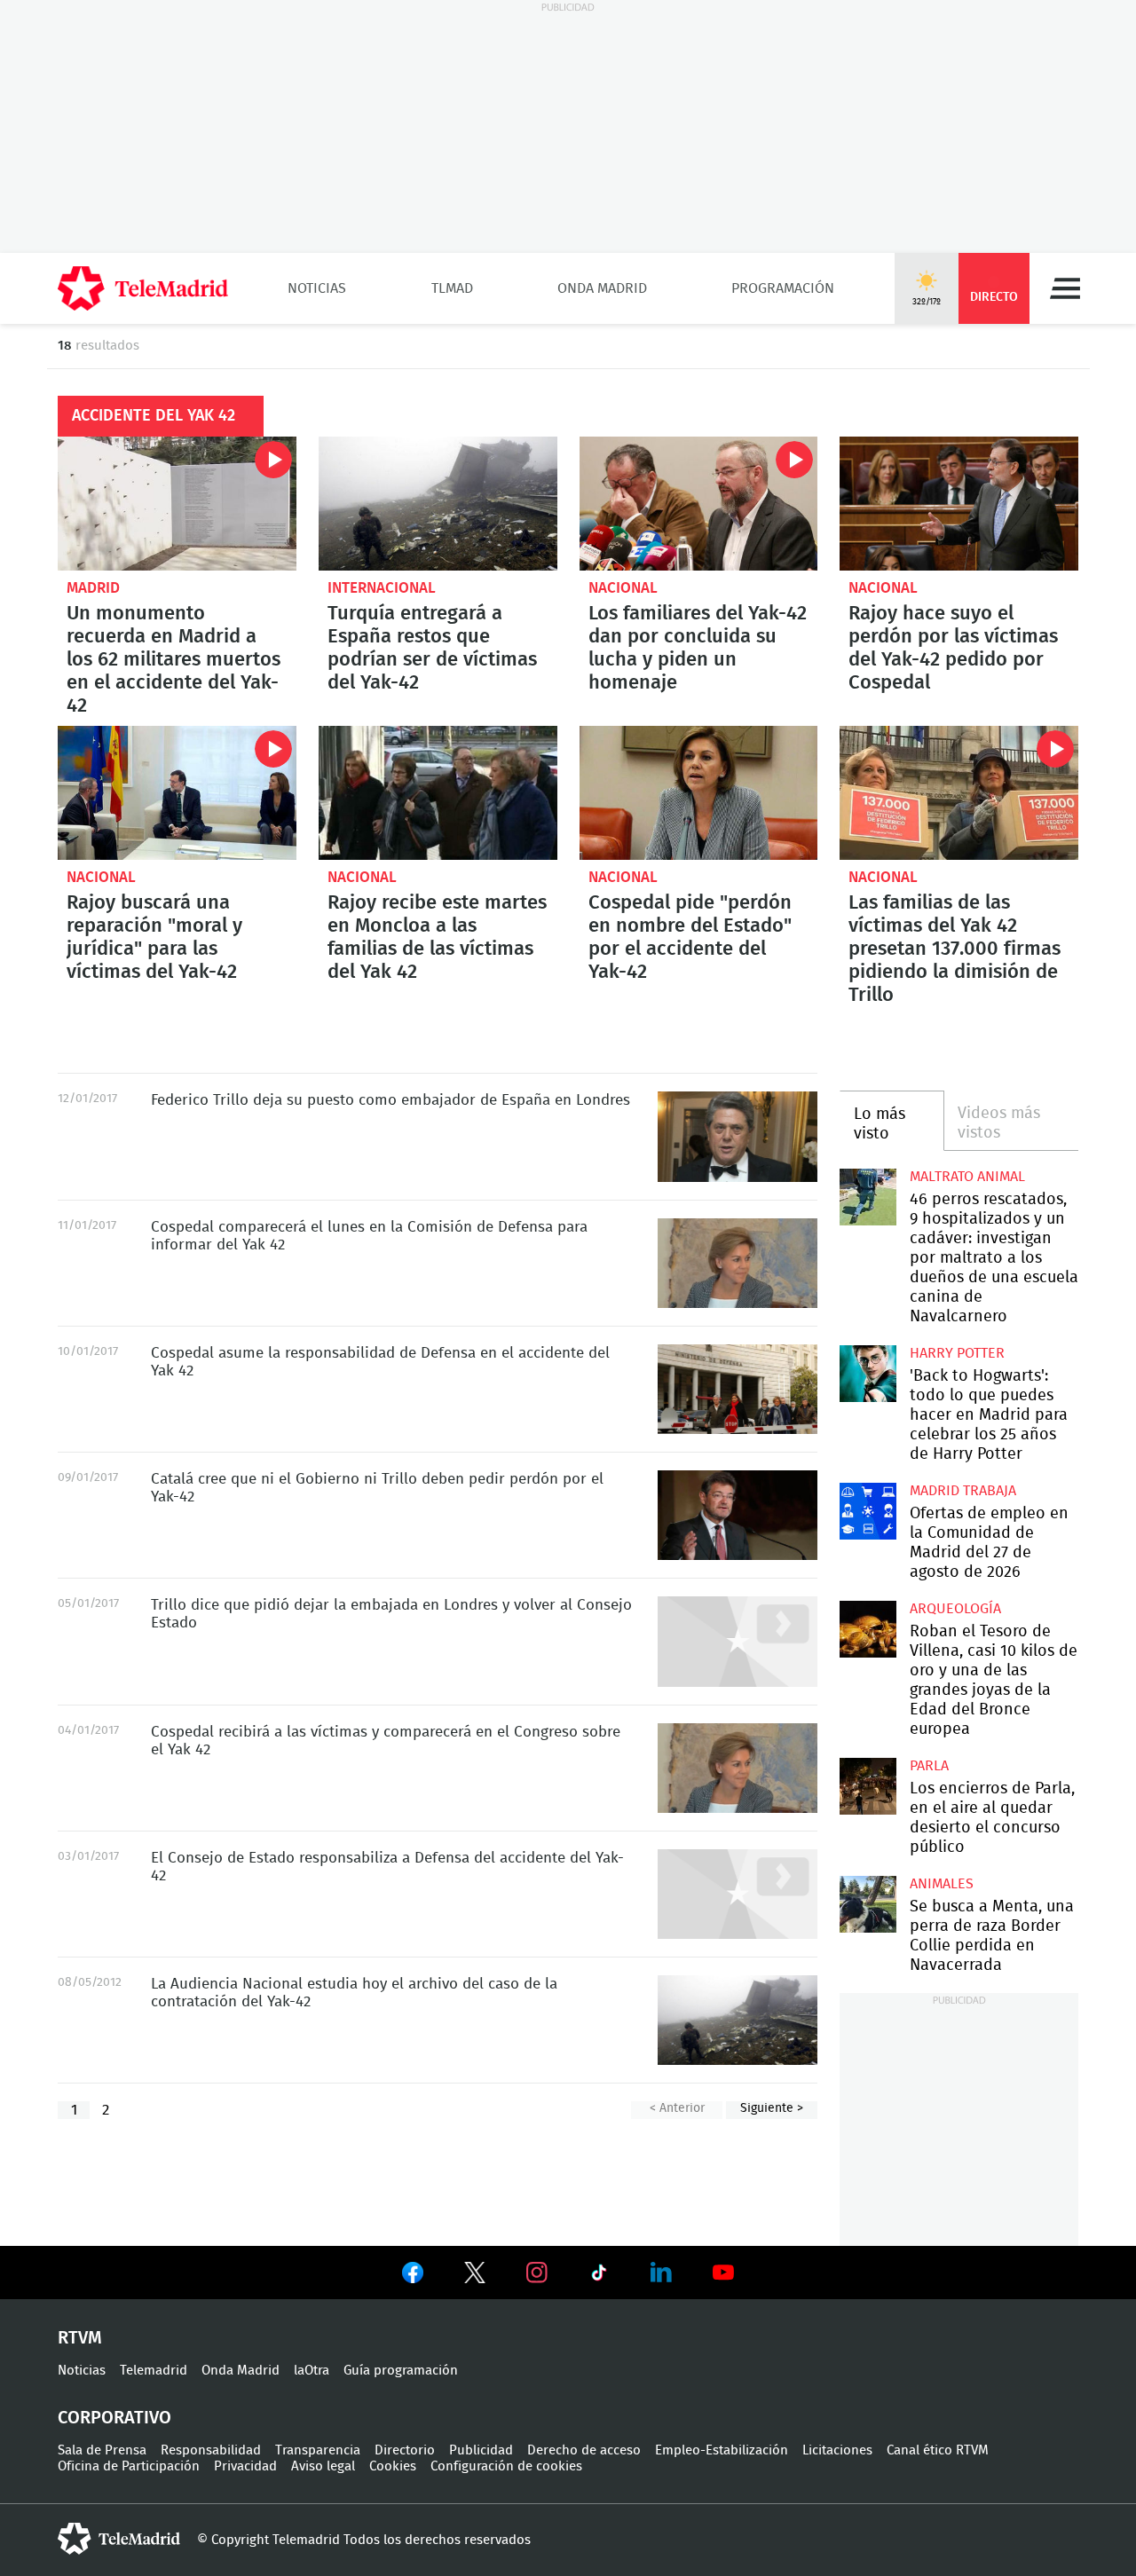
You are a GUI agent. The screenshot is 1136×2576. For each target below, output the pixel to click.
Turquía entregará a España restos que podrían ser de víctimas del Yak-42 (438, 504)
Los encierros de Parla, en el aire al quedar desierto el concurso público (868, 1786)
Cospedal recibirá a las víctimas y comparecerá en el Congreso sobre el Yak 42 (738, 1768)
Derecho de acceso (584, 2450)
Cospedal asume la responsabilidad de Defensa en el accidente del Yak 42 (738, 1389)
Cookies (393, 2466)
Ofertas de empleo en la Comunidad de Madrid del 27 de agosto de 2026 (868, 1511)
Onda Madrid (602, 288)
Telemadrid (154, 2371)
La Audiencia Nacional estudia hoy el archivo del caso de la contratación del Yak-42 (738, 2020)
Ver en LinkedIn (661, 2273)
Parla (929, 1766)
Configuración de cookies (506, 2466)
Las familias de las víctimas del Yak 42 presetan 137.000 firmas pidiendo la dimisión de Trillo (959, 793)
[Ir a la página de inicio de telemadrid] (143, 288)
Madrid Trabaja (963, 1491)
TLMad (452, 288)
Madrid (93, 588)
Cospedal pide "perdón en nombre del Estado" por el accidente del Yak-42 (699, 793)
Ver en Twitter (475, 2276)
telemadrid (119, 2539)
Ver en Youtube (723, 2273)
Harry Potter (957, 1353)
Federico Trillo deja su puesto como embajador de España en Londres (738, 1136)
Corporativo (114, 2418)
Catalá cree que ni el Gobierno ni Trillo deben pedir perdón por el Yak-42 (738, 1515)
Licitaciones (837, 2450)
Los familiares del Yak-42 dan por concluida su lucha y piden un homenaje (699, 504)
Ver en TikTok (599, 2276)
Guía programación (401, 2371)
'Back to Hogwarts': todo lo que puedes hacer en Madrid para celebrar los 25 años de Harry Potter (868, 1373)
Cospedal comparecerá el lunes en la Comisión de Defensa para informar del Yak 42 (738, 1263)
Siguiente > (772, 2108)
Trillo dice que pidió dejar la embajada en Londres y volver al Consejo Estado (738, 1641)
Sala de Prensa (102, 2450)
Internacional (382, 588)
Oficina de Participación (129, 2466)
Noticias (317, 288)
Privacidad (245, 2466)
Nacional (623, 588)
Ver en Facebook (413, 2276)
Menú (1065, 288)
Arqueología (955, 1609)
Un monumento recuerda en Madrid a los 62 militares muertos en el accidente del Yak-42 (177, 504)
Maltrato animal (967, 1177)
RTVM (80, 2338)
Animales (942, 1884)
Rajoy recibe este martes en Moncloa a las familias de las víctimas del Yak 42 (438, 793)
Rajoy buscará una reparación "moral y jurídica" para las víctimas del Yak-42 (177, 793)
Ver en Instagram (537, 2273)
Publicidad (481, 2450)
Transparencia (318, 2450)
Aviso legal (323, 2466)
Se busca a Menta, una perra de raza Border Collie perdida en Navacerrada (868, 1904)
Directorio (405, 2450)
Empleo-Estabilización (722, 2450)
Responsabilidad (211, 2450)
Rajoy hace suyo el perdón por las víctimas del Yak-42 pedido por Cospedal (959, 504)
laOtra (312, 2371)
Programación (783, 288)
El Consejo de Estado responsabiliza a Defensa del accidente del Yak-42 (738, 1894)
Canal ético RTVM (938, 2450)
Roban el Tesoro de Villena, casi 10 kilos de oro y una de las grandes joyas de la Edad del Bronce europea (868, 1629)
